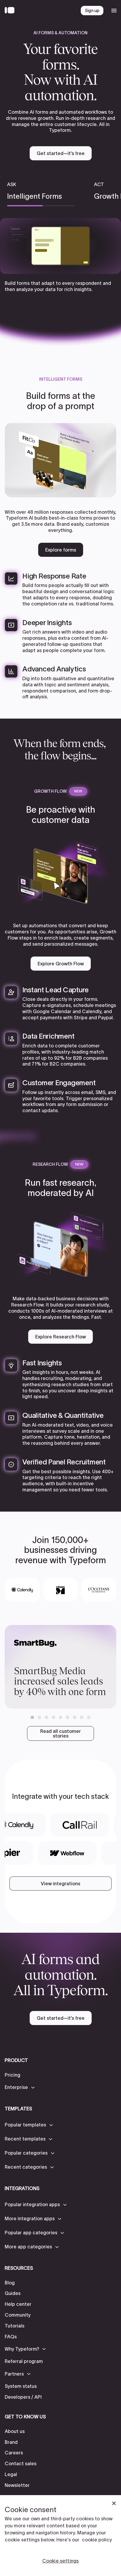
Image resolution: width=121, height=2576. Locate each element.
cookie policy (97, 2540)
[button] (32, 1717)
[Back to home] (11, 11)
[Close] (114, 2503)
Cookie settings (60, 2561)
